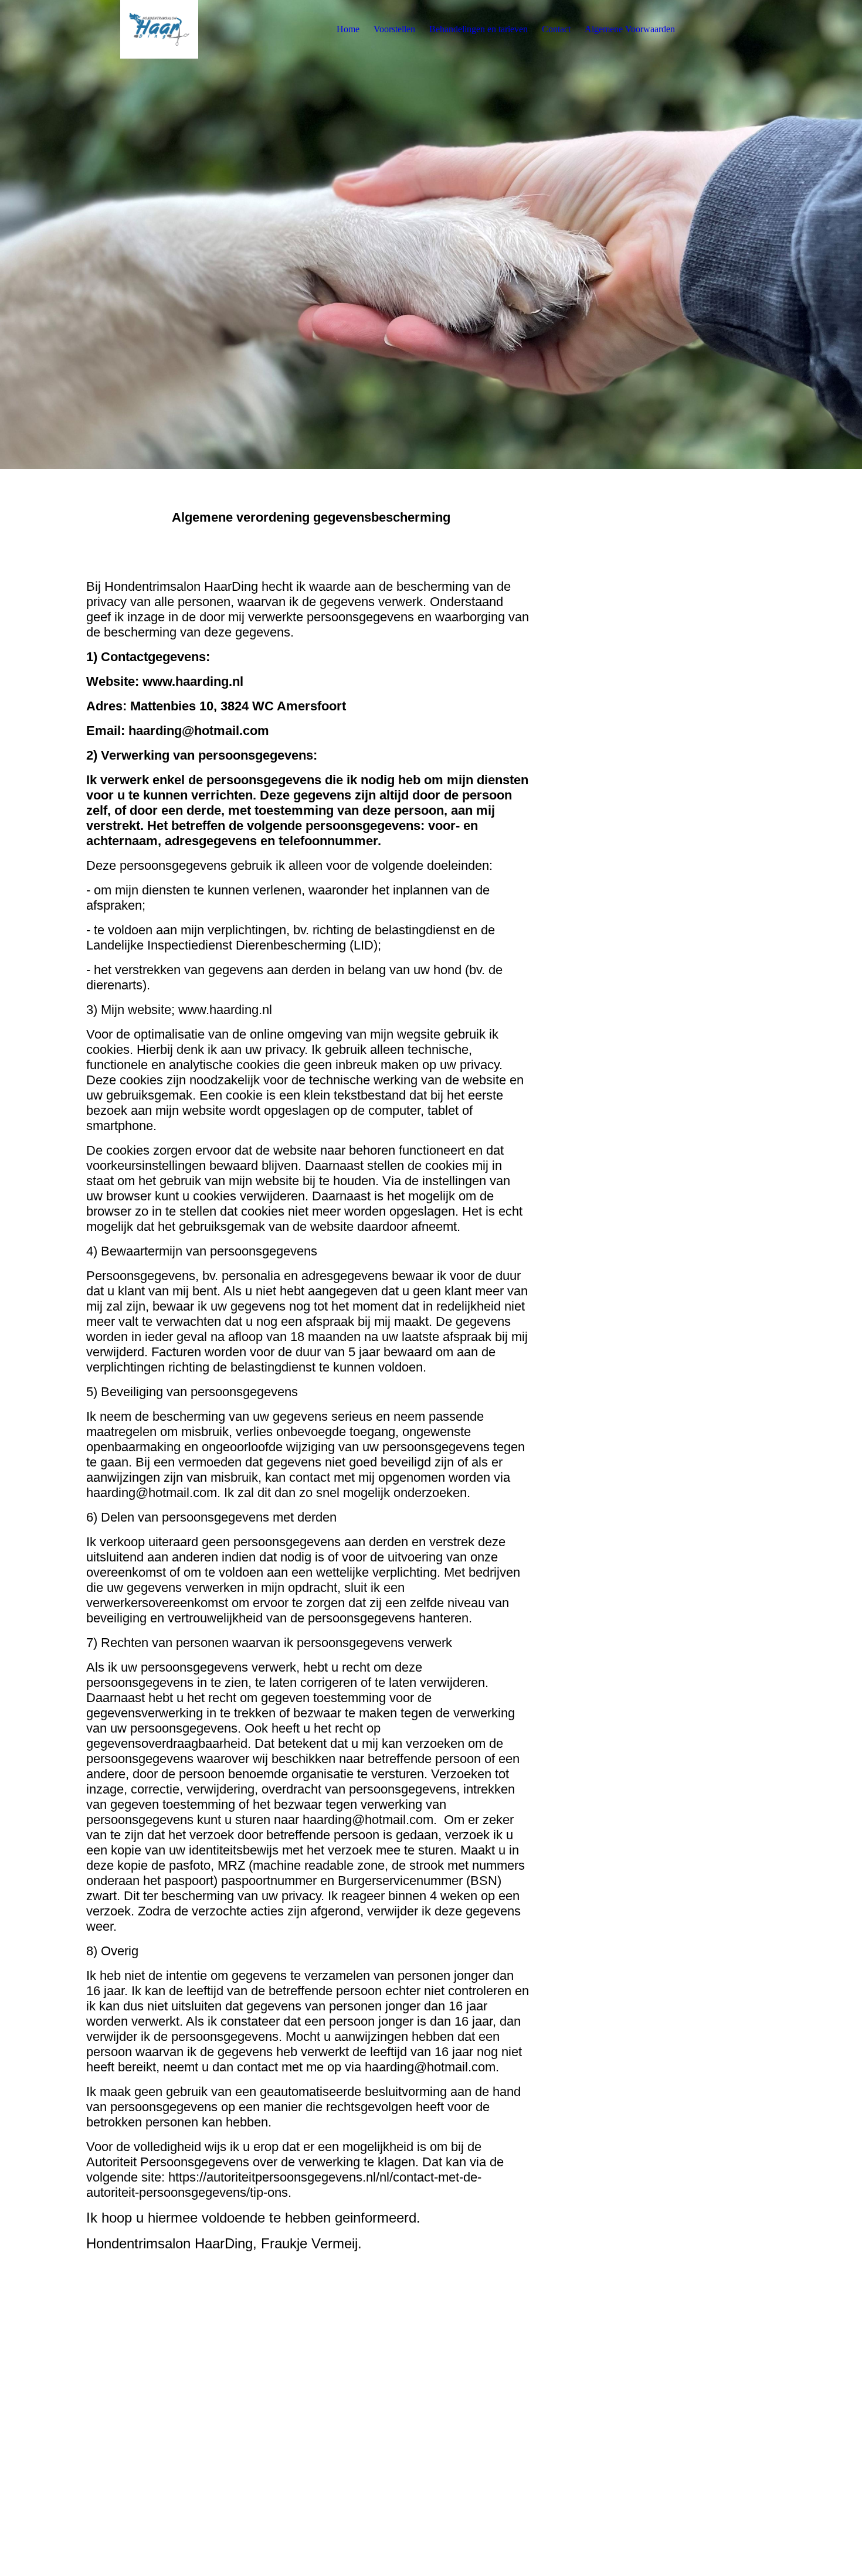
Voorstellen (394, 29)
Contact (556, 29)
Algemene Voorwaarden (630, 29)
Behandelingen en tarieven (478, 29)
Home (348, 29)
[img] (159, 29)
